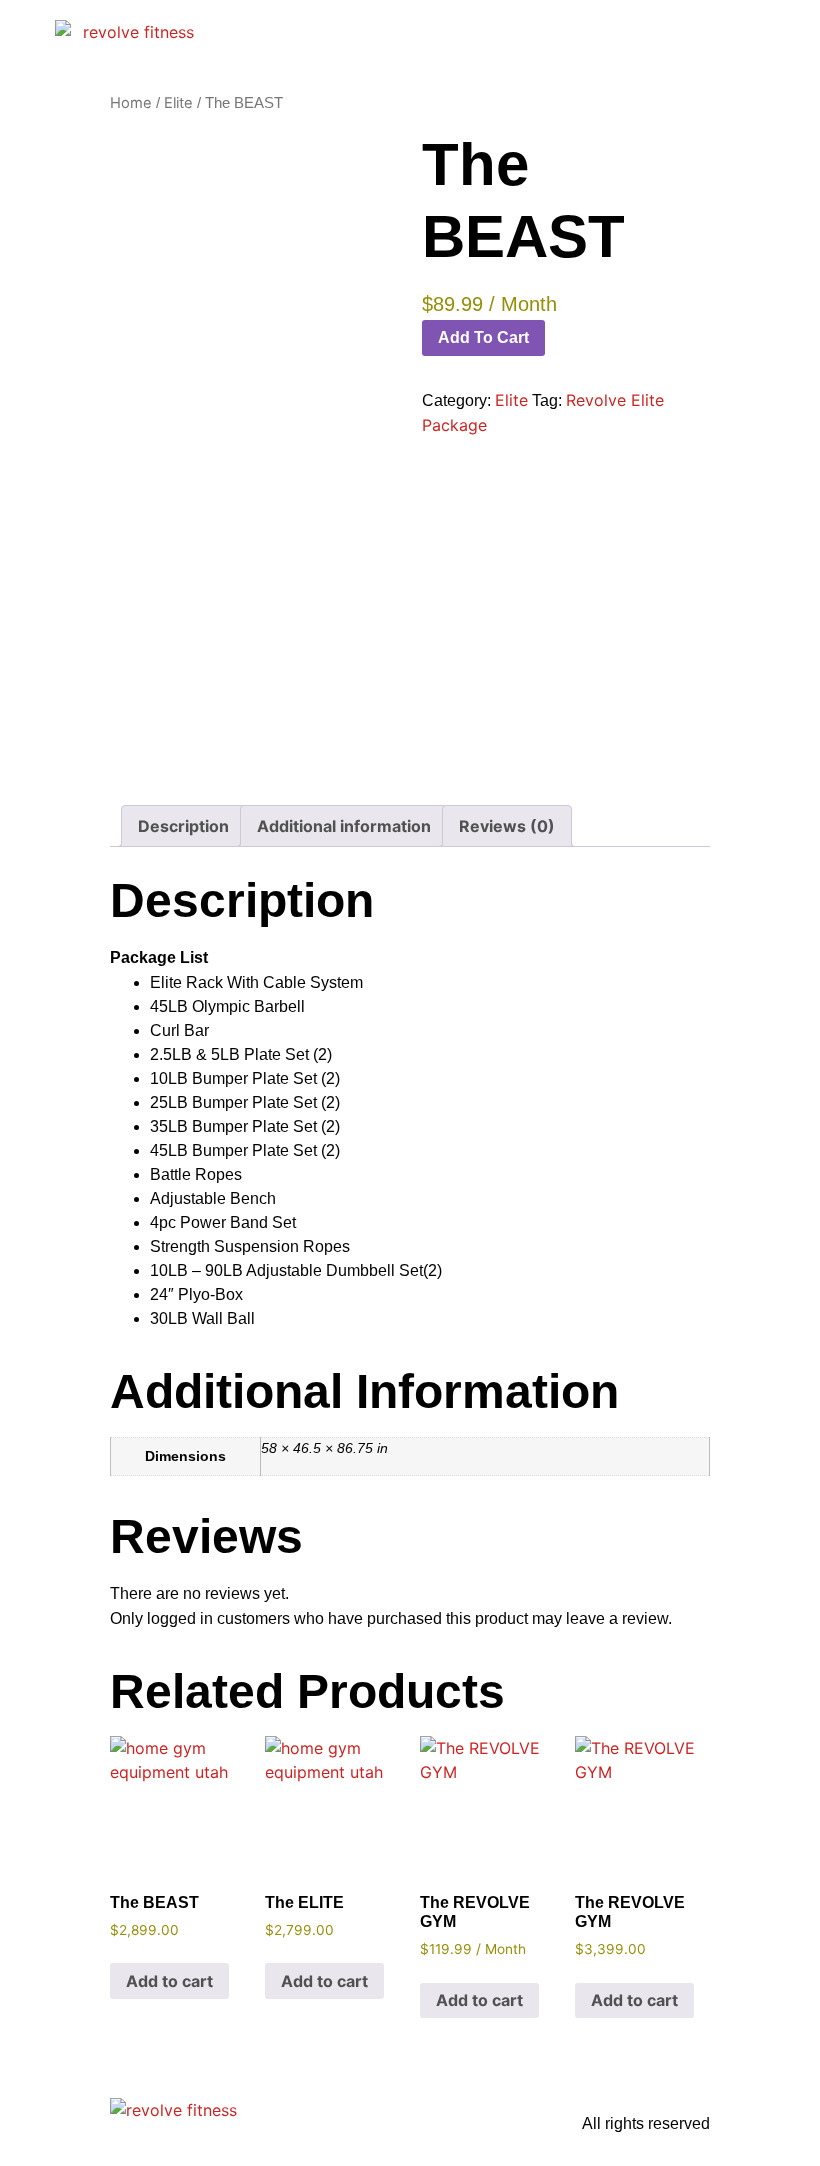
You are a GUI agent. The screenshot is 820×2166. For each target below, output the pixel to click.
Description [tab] (183, 826)
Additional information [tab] (344, 826)
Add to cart (483, 337)
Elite (178, 103)
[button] (510, 31)
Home (131, 103)
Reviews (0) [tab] (507, 826)
